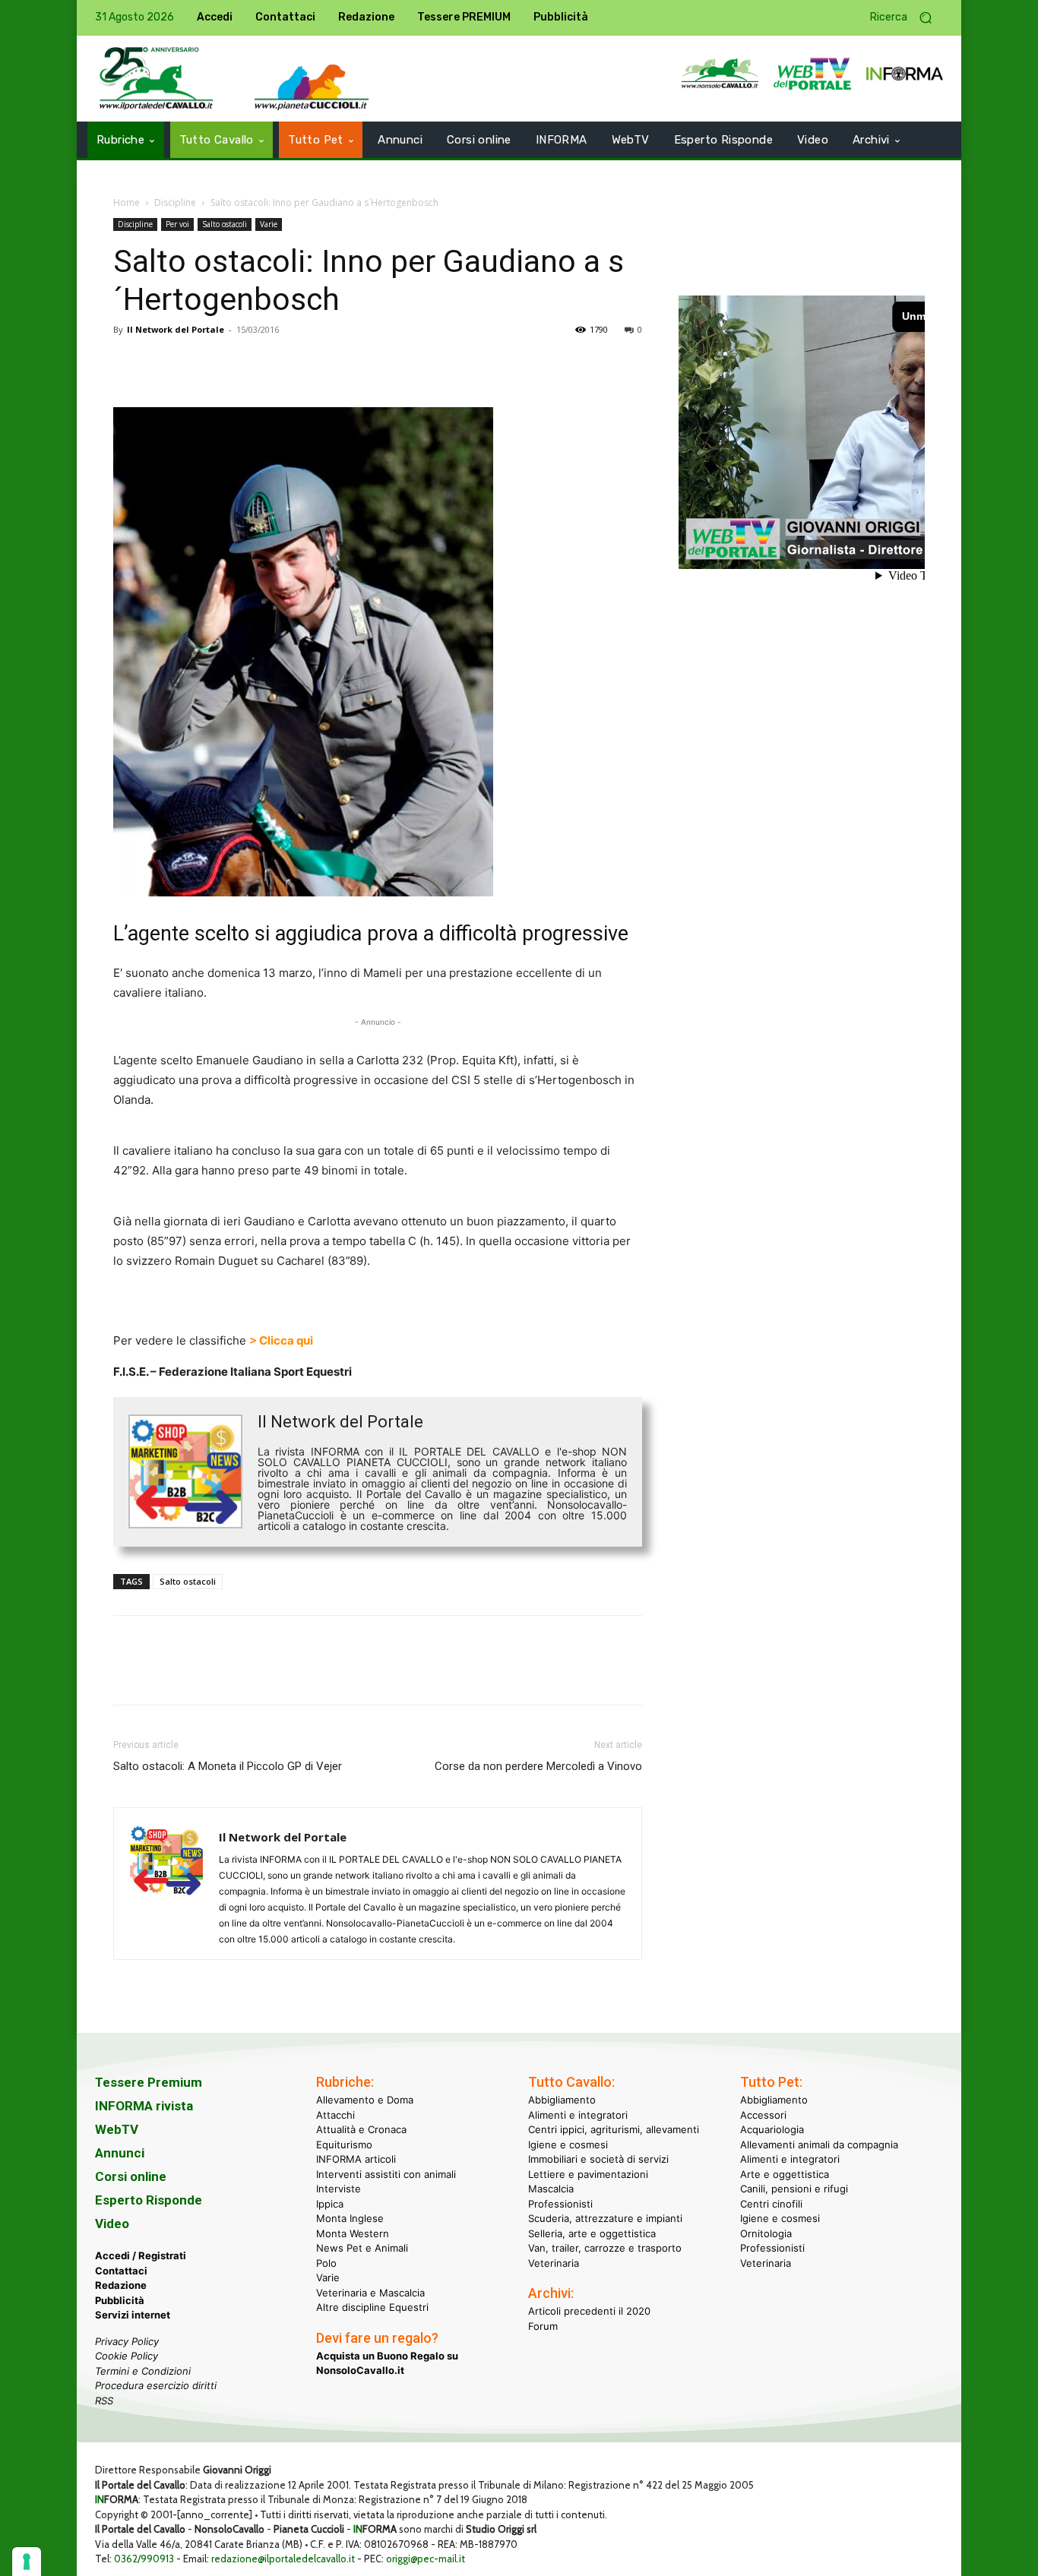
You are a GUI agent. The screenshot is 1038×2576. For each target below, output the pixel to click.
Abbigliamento (562, 2100)
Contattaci (121, 2270)
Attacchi (335, 2114)
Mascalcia (551, 2189)
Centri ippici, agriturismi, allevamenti (614, 2129)
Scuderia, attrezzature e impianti (605, 2218)
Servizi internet (133, 2315)
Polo (326, 2262)
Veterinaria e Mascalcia (370, 2292)
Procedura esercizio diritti (156, 2385)
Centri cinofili (771, 2203)
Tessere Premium (149, 2082)
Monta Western (353, 2233)
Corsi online (131, 2176)
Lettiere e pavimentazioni (588, 2173)
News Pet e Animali (362, 2248)
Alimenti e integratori (578, 2114)
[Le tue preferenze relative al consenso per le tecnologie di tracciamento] (27, 2562)
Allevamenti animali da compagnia (819, 2144)
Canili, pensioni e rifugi (794, 2189)
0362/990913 (144, 2559)
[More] (339, 364)
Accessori (763, 2114)
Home (127, 202)
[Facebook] (128, 364)
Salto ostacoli (225, 224)
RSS (104, 2400)
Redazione (121, 2285)
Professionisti (560, 2203)
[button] (907, 18)
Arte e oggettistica (785, 2173)
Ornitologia (766, 2233)
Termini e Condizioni (143, 2370)
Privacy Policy (127, 2341)
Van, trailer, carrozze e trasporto (605, 2248)
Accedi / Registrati (141, 2255)
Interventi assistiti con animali (386, 2173)
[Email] (268, 364)
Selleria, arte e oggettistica (592, 2233)
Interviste (339, 2189)
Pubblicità (120, 2299)
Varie (269, 224)
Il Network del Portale (176, 329)
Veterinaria (554, 2262)
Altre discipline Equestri (372, 2307)
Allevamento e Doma (365, 2100)
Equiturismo (344, 2144)
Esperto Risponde (149, 2200)
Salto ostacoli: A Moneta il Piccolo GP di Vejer (228, 1766)
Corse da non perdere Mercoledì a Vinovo (538, 1766)
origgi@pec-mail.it (426, 2559)
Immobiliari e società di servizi (598, 2159)
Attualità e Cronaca (361, 2129)
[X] (163, 364)
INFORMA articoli (356, 2159)
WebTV (117, 2129)
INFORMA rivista (144, 2106)
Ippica (330, 2203)
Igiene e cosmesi (568, 2144)
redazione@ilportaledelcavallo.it (283, 2559)
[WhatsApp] (233, 364)
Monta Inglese (350, 2218)
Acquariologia (772, 2129)
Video (112, 2224)
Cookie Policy (127, 2356)
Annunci (120, 2153)
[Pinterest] (198, 364)
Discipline (175, 202)
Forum (543, 2325)
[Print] (303, 364)
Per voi (177, 224)
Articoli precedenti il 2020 (589, 2311)
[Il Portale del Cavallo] (157, 79)
